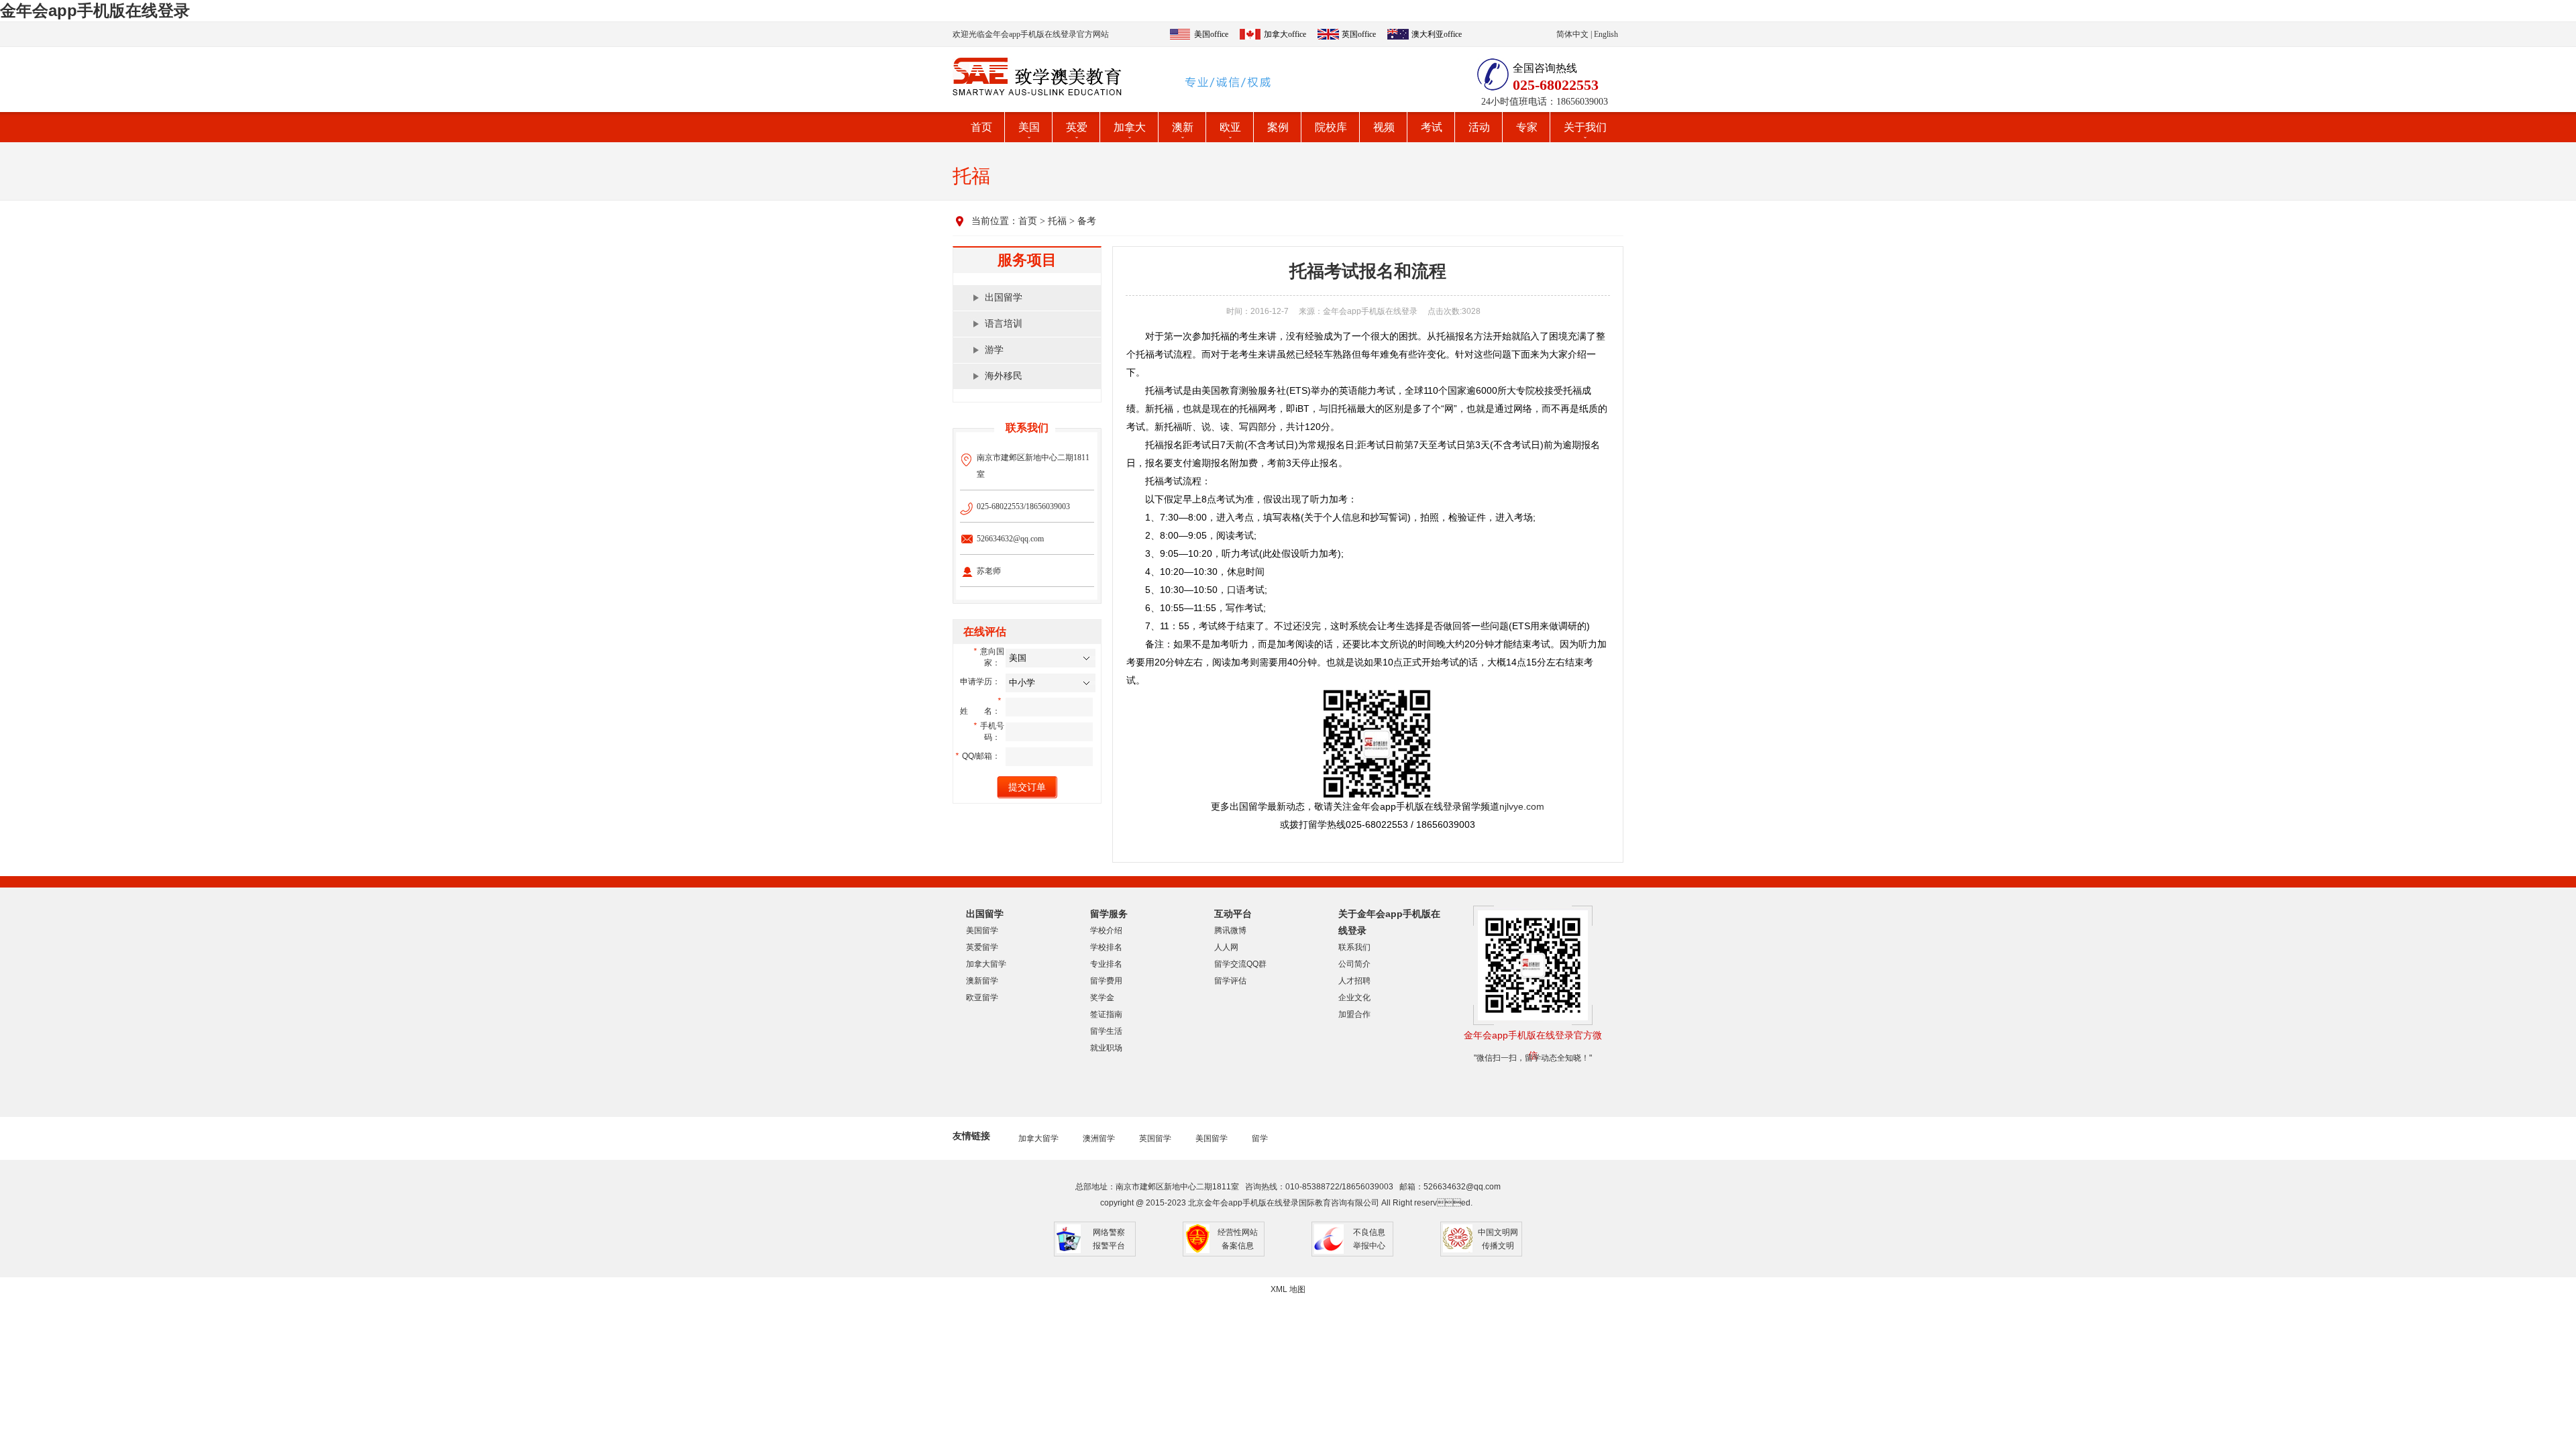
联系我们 (1354, 947)
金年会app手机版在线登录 (95, 10)
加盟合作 (1354, 1014)
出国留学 (1004, 298)
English (1606, 34)
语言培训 (1004, 324)
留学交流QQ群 (1240, 964)
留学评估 (1230, 981)
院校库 (1331, 127)
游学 (994, 350)
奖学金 (1102, 998)
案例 (1278, 127)
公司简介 (1354, 964)
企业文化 (1354, 998)
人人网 (1226, 947)
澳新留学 (982, 981)
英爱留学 (982, 947)
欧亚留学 (982, 998)
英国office (1359, 34)
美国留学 (982, 930)
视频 (1384, 127)
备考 (1087, 221)
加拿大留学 (986, 964)
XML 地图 (1288, 1289)
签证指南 (1106, 1014)
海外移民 (1004, 376)
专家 (1527, 127)
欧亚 (1230, 127)
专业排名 (1106, 964)
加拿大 (1130, 127)
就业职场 (1106, 1048)
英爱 (1077, 127)
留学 (1260, 1138)
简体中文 (1572, 34)
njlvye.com (1522, 806)
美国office (1211, 34)
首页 (981, 127)
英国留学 (1155, 1138)
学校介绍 (1106, 930)
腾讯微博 (1230, 930)
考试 (1432, 127)
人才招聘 (1354, 981)
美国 (1029, 127)
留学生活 (1106, 1031)
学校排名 (1106, 947)
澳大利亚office (1437, 34)
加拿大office (1285, 34)
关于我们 (1585, 127)
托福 (1057, 221)
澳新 (1183, 127)
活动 (1479, 127)
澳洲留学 (1099, 1138)
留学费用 (1106, 981)
